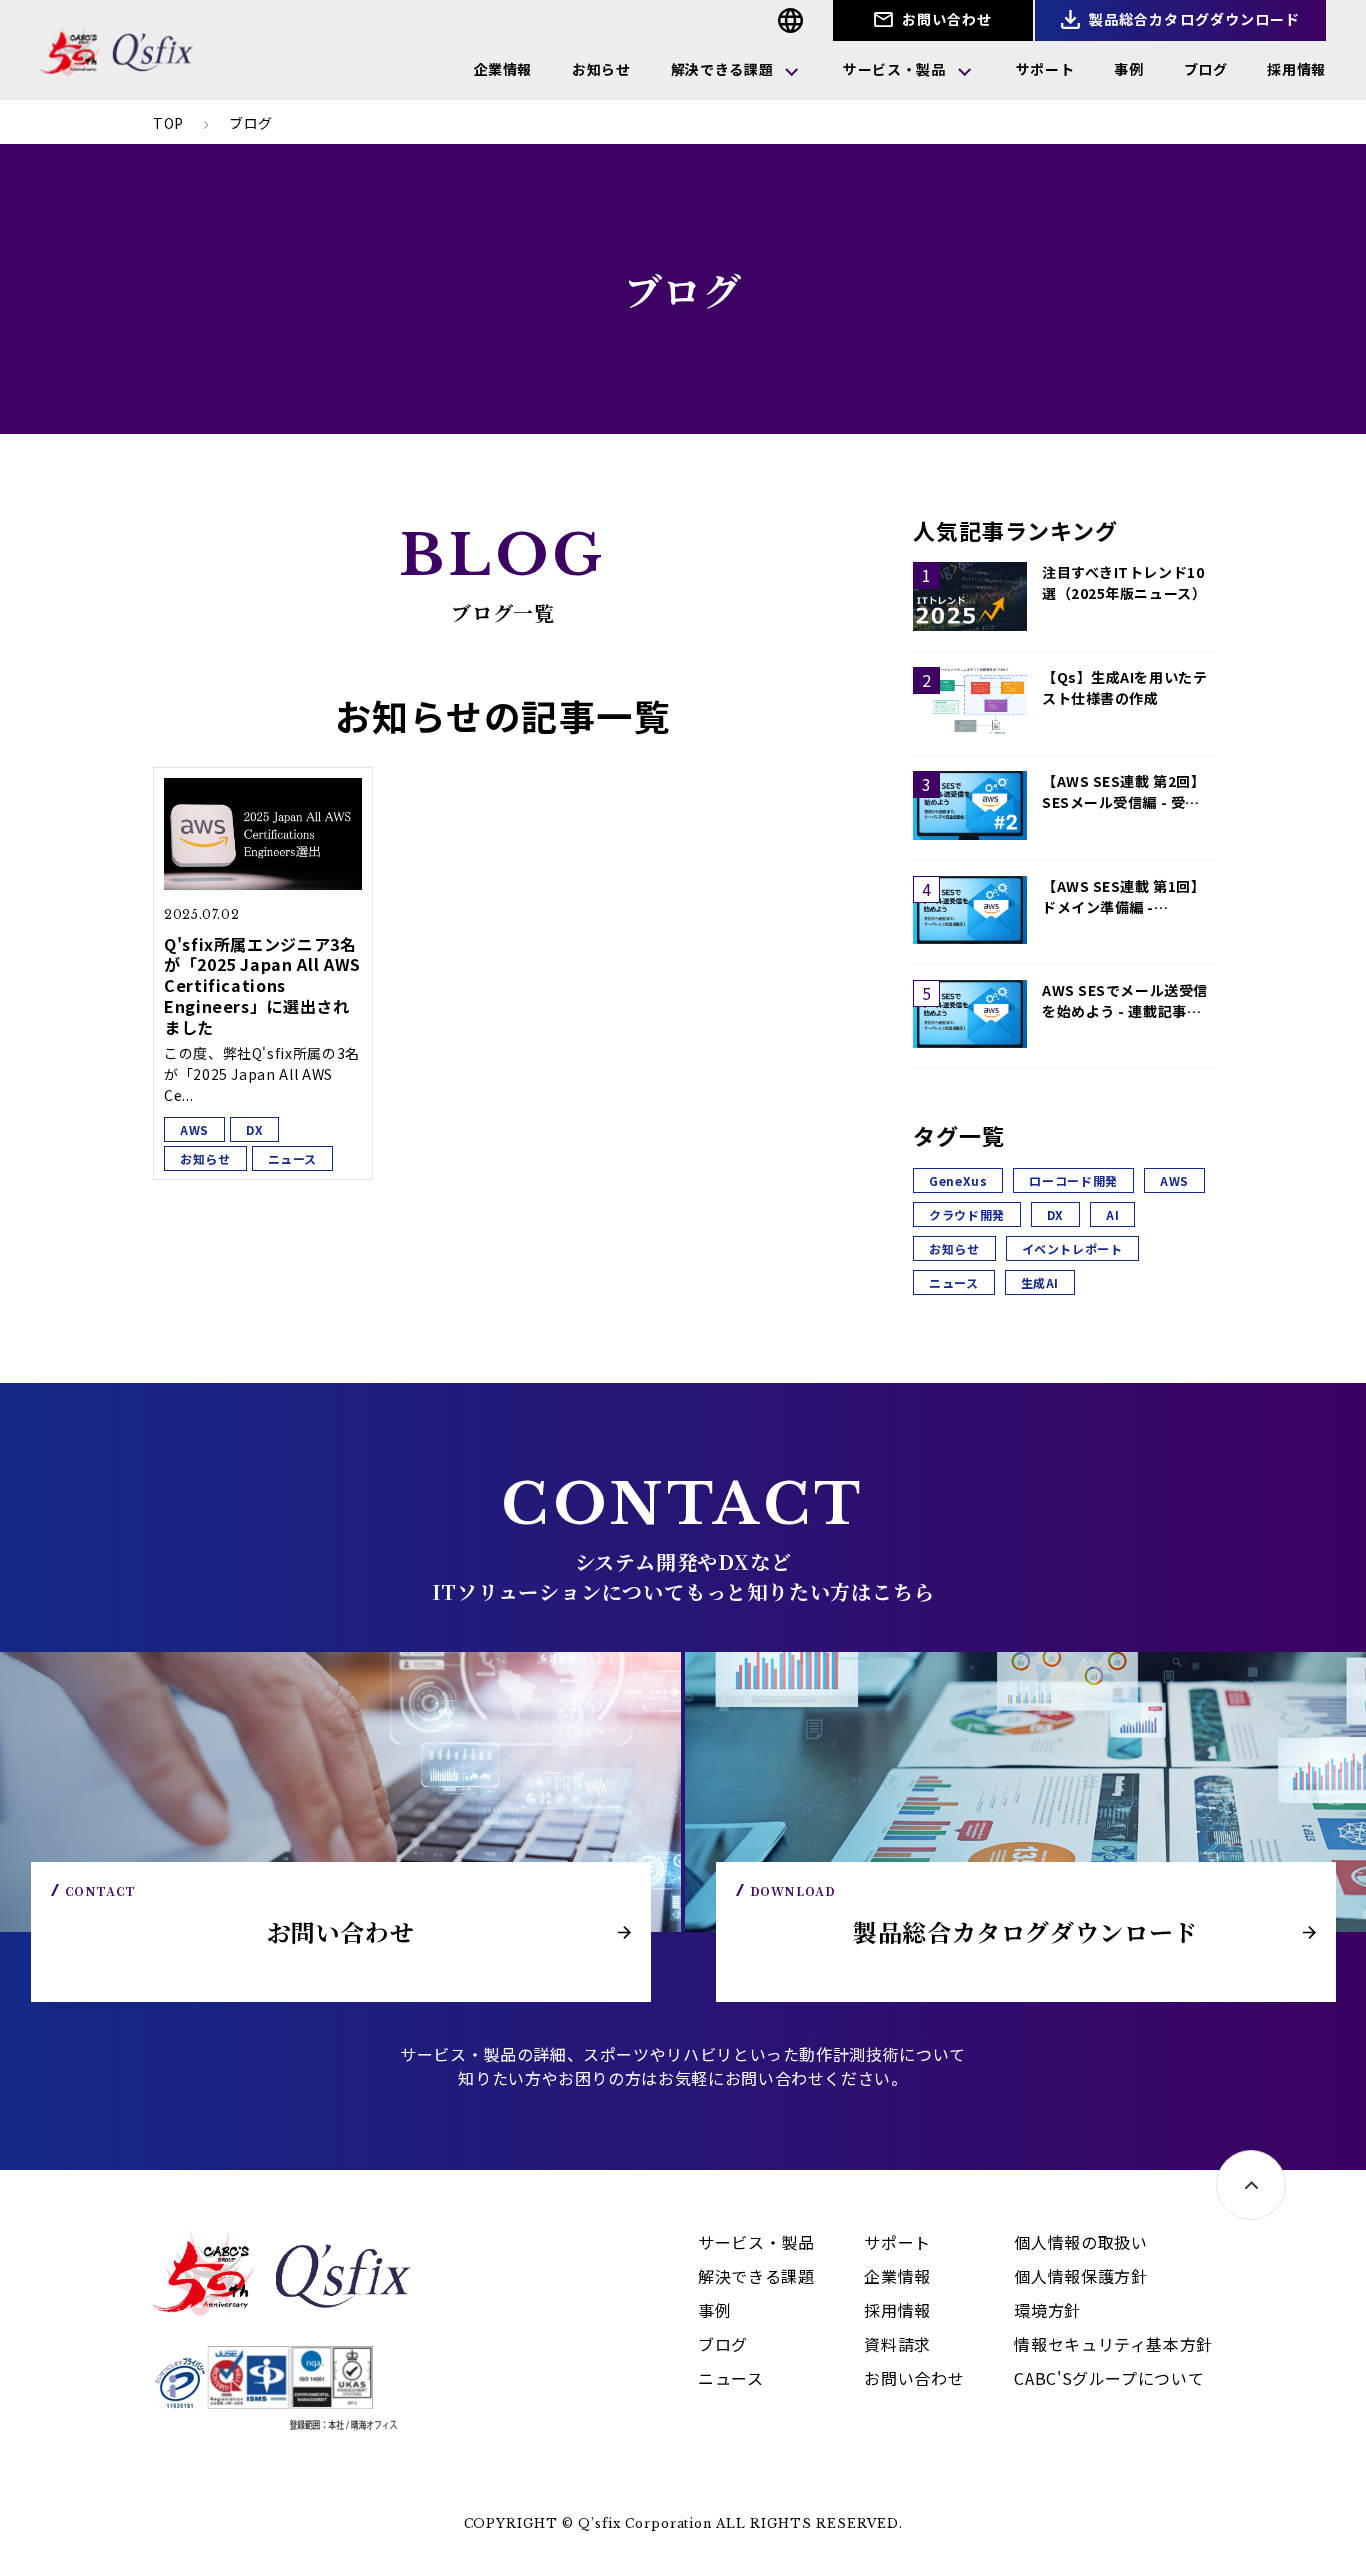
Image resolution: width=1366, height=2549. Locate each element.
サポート (1045, 69)
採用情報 (1296, 69)
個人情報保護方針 (1080, 2276)
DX (1055, 1214)
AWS (1174, 1180)
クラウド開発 (967, 1214)
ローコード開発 (1073, 1180)
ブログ (1206, 69)
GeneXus (958, 1180)
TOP (168, 123)
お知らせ (601, 69)
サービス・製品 (894, 69)
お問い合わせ (945, 19)
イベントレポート (1072, 1248)
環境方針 (1047, 2310)
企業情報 (503, 69)
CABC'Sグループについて (1109, 2378)
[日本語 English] (790, 20)
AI (1112, 1214)
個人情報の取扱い (1080, 2242)
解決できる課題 (722, 69)
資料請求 (897, 2344)
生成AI (1040, 1282)
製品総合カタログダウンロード (1193, 19)
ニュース (954, 1282)
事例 (1128, 69)
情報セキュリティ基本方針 (1113, 2344)
